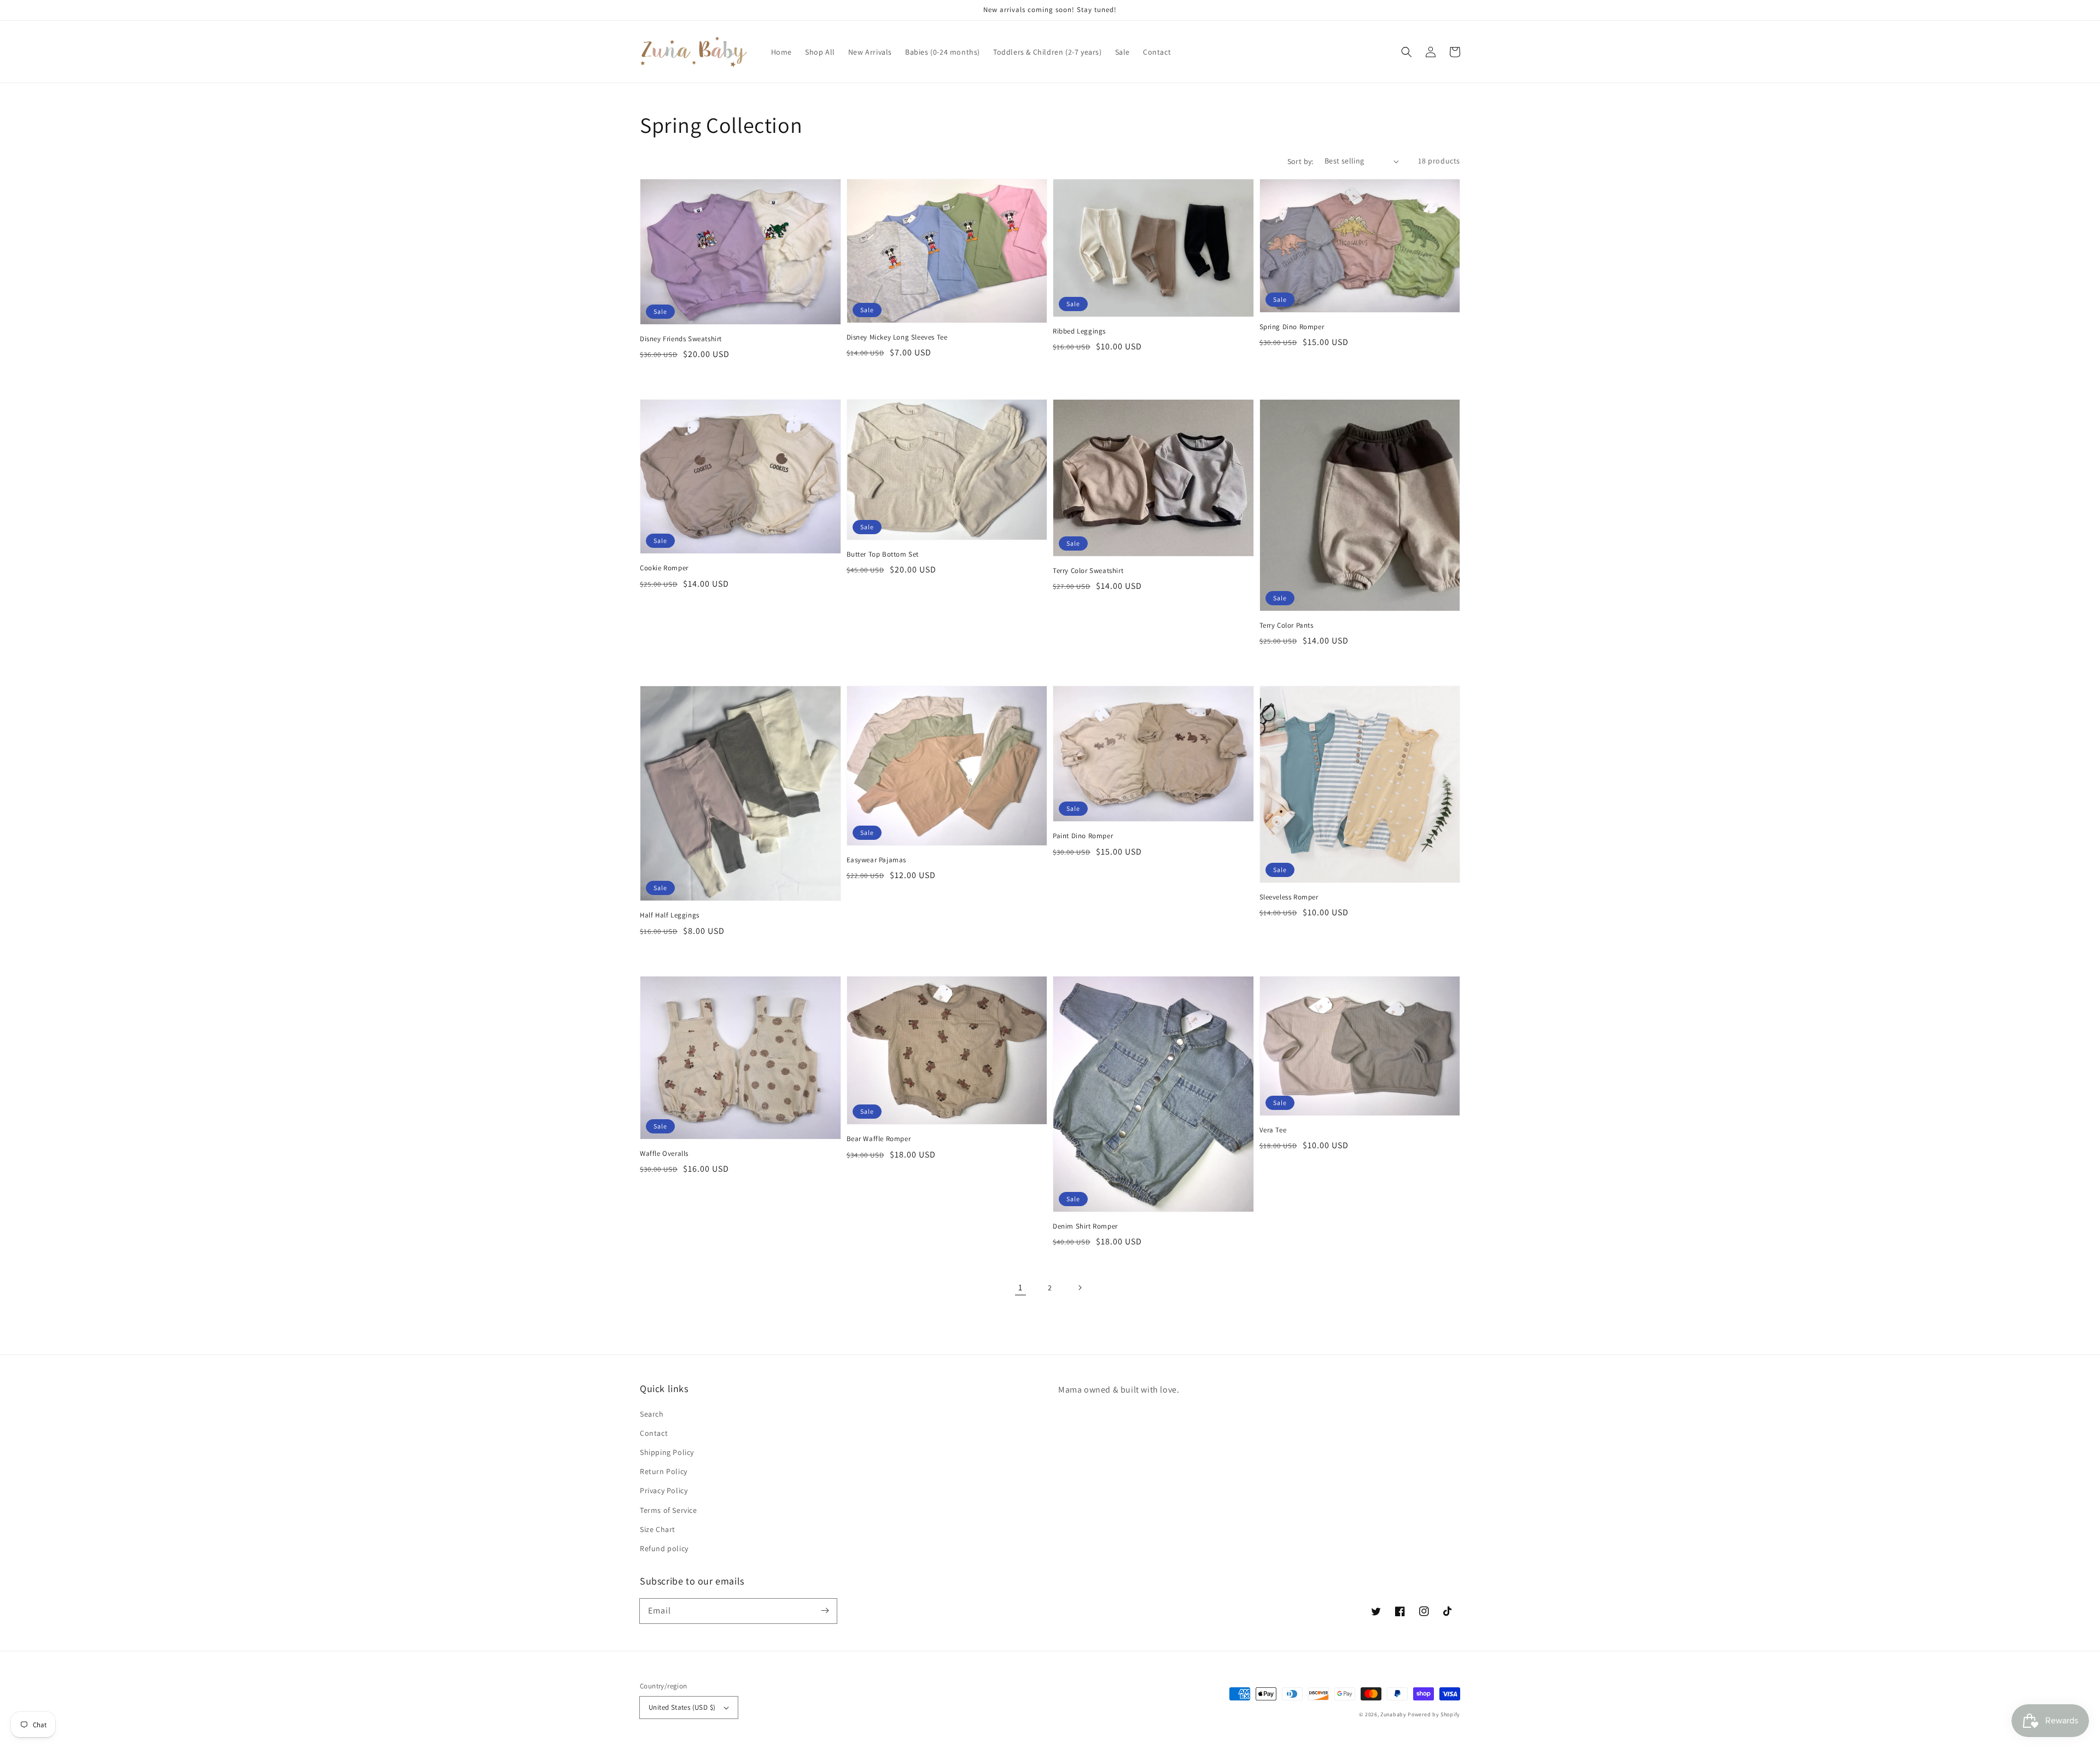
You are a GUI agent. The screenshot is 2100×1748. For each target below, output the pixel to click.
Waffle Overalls (664, 1153)
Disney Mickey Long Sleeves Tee (897, 337)
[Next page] (1080, 1288)
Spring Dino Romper (1292, 327)
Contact (654, 1433)
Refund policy (664, 1548)
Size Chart (658, 1529)
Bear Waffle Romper (879, 1139)
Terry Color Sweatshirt (1088, 571)
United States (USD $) (682, 1707)
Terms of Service (669, 1510)
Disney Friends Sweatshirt (681, 339)
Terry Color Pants (1287, 625)
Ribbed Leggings (1079, 331)
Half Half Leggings (670, 915)
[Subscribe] (825, 1611)
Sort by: (1300, 161)
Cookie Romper (664, 568)
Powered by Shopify (1434, 1714)
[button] (1407, 52)
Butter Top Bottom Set (883, 554)
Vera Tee (1273, 1130)
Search (652, 1414)
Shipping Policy (667, 1452)
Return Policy (664, 1471)
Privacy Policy (664, 1490)
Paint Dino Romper (1083, 836)
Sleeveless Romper (1289, 897)
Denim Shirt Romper (1085, 1226)
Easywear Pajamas (877, 860)
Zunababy (1393, 1714)
